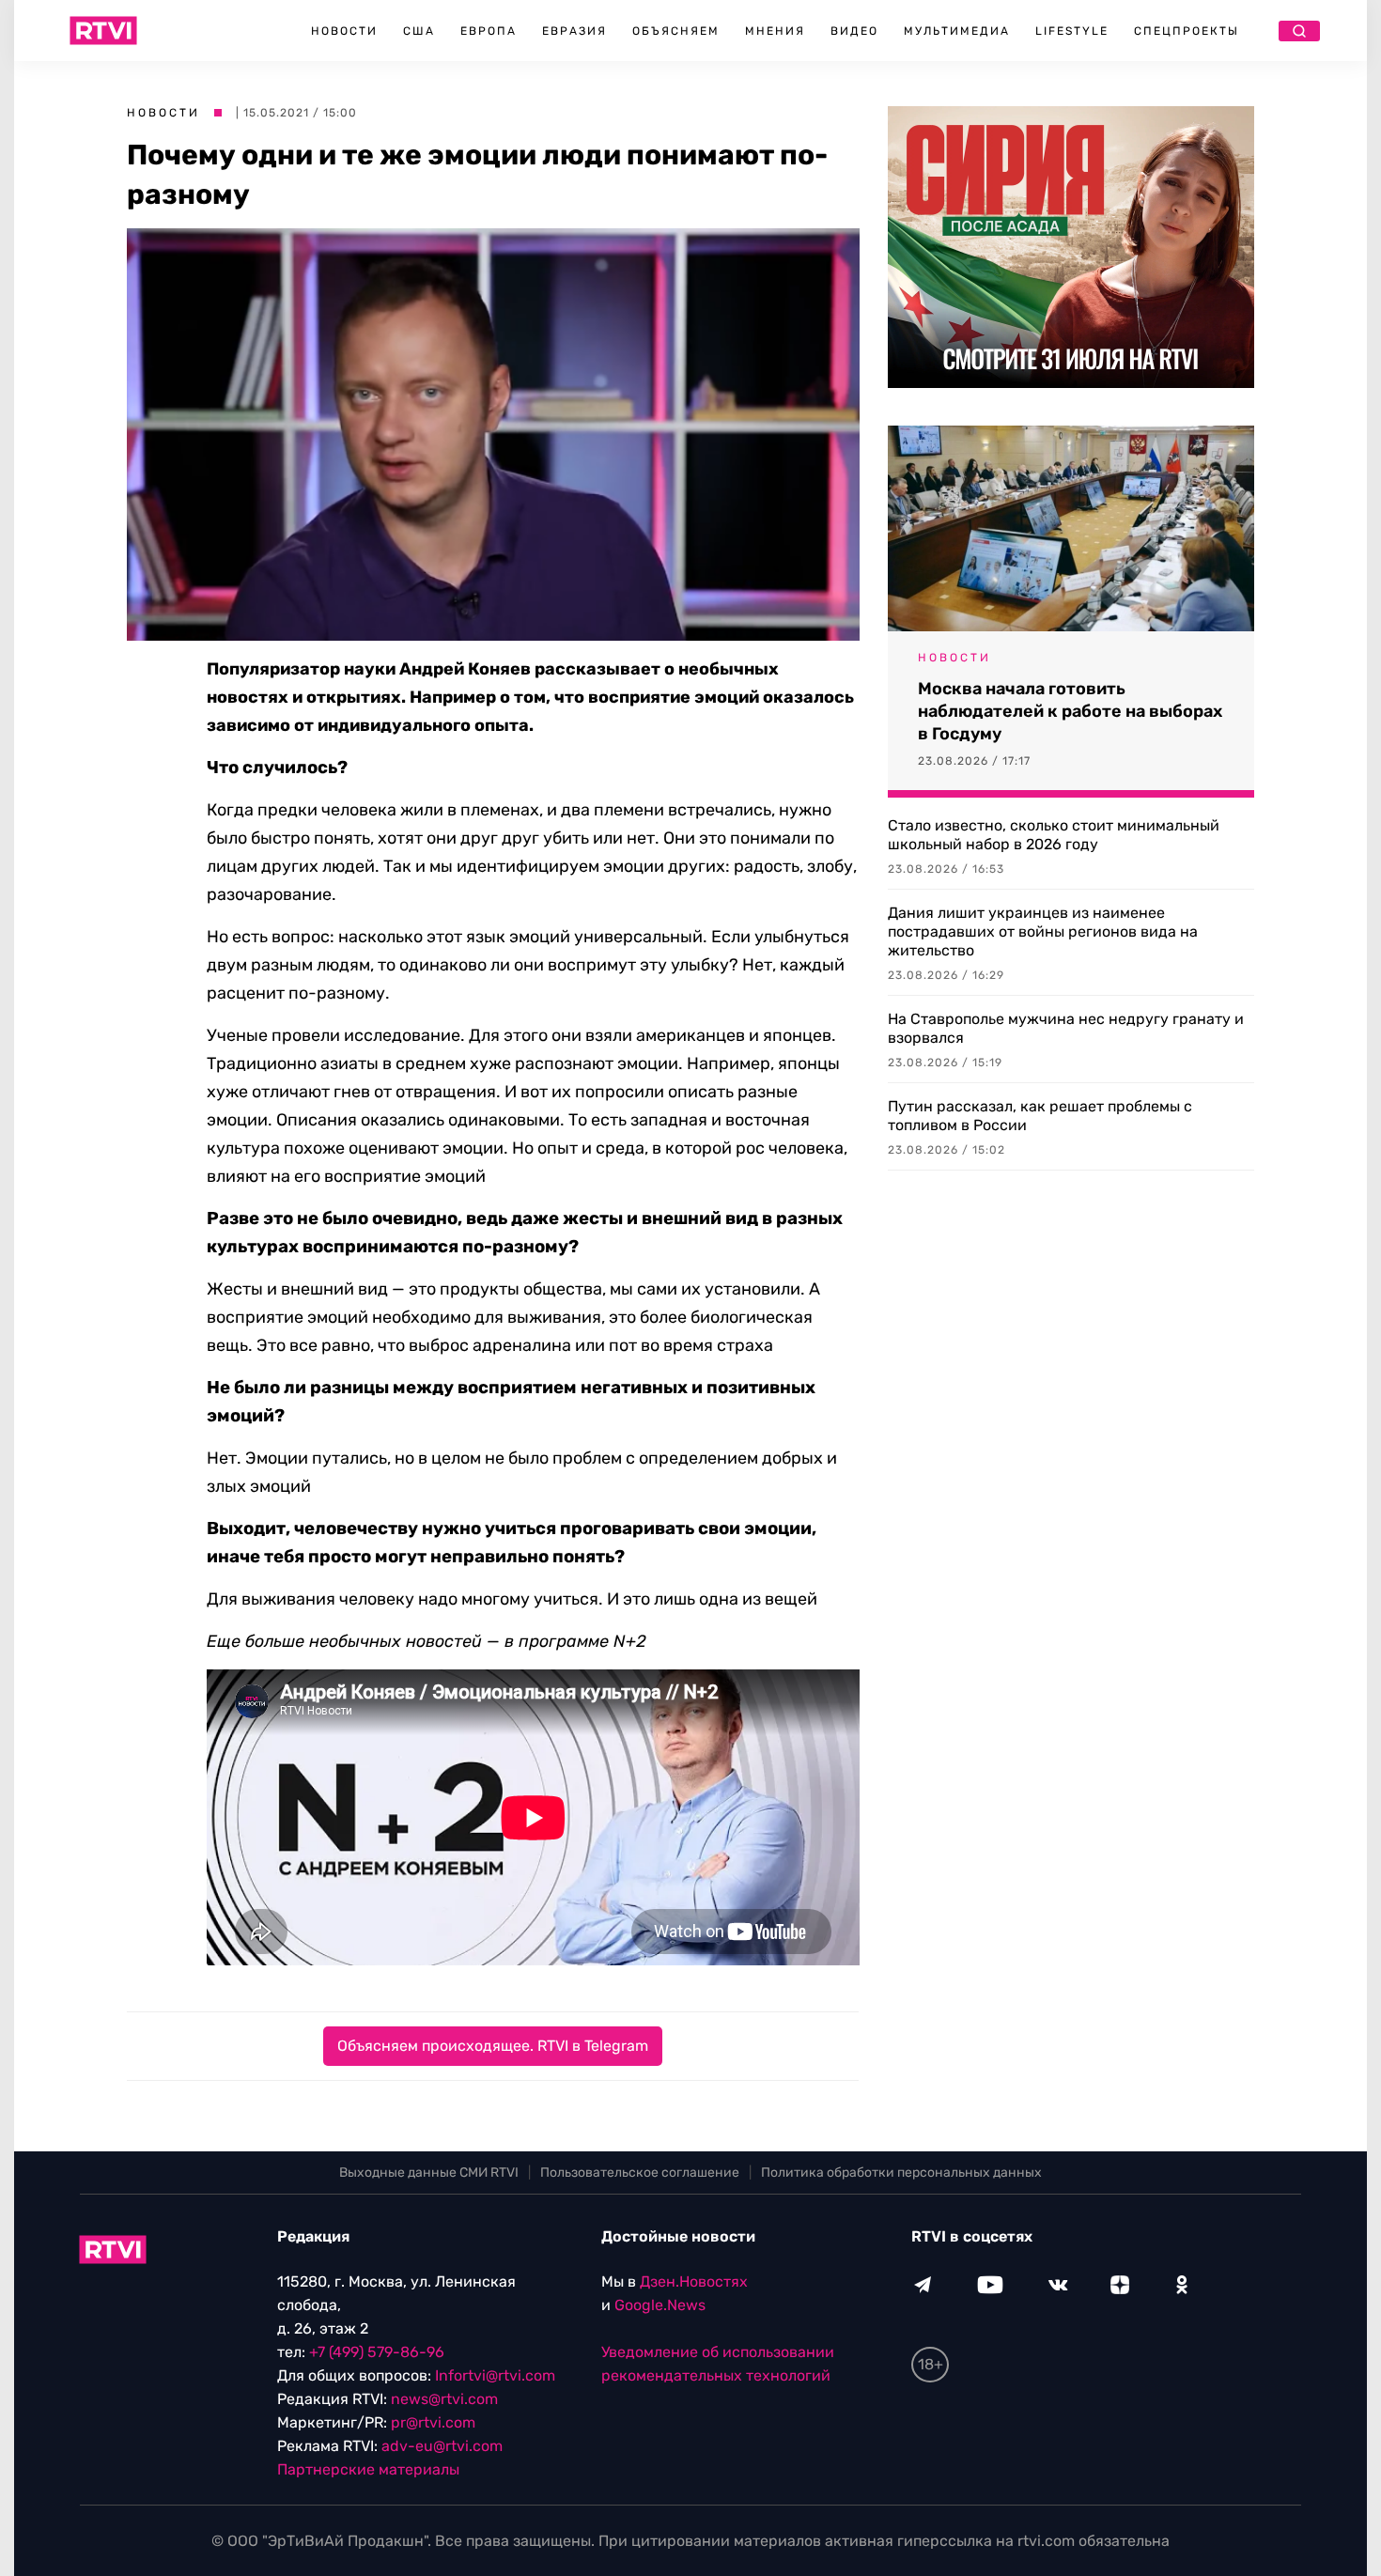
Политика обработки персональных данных (901, 2173)
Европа (489, 31)
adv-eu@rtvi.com (442, 2446)
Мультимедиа (957, 31)
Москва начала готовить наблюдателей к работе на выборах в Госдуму (1070, 711)
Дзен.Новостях (694, 2281)
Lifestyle (1072, 31)
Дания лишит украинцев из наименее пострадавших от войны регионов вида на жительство (1043, 931)
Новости (344, 31)
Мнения (775, 31)
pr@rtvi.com (433, 2422)
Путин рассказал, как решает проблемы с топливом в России (1040, 1116)
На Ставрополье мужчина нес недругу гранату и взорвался (1066, 1028)
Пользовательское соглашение (640, 2173)
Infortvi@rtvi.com (495, 2375)
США (419, 31)
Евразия (574, 31)
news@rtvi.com (444, 2399)
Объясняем (676, 31)
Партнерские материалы (368, 2469)
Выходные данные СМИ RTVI (429, 2173)
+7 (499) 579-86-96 (377, 2352)
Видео (854, 31)
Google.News (660, 2305)
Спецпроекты (1187, 31)
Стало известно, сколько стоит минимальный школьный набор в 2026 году (1054, 835)
